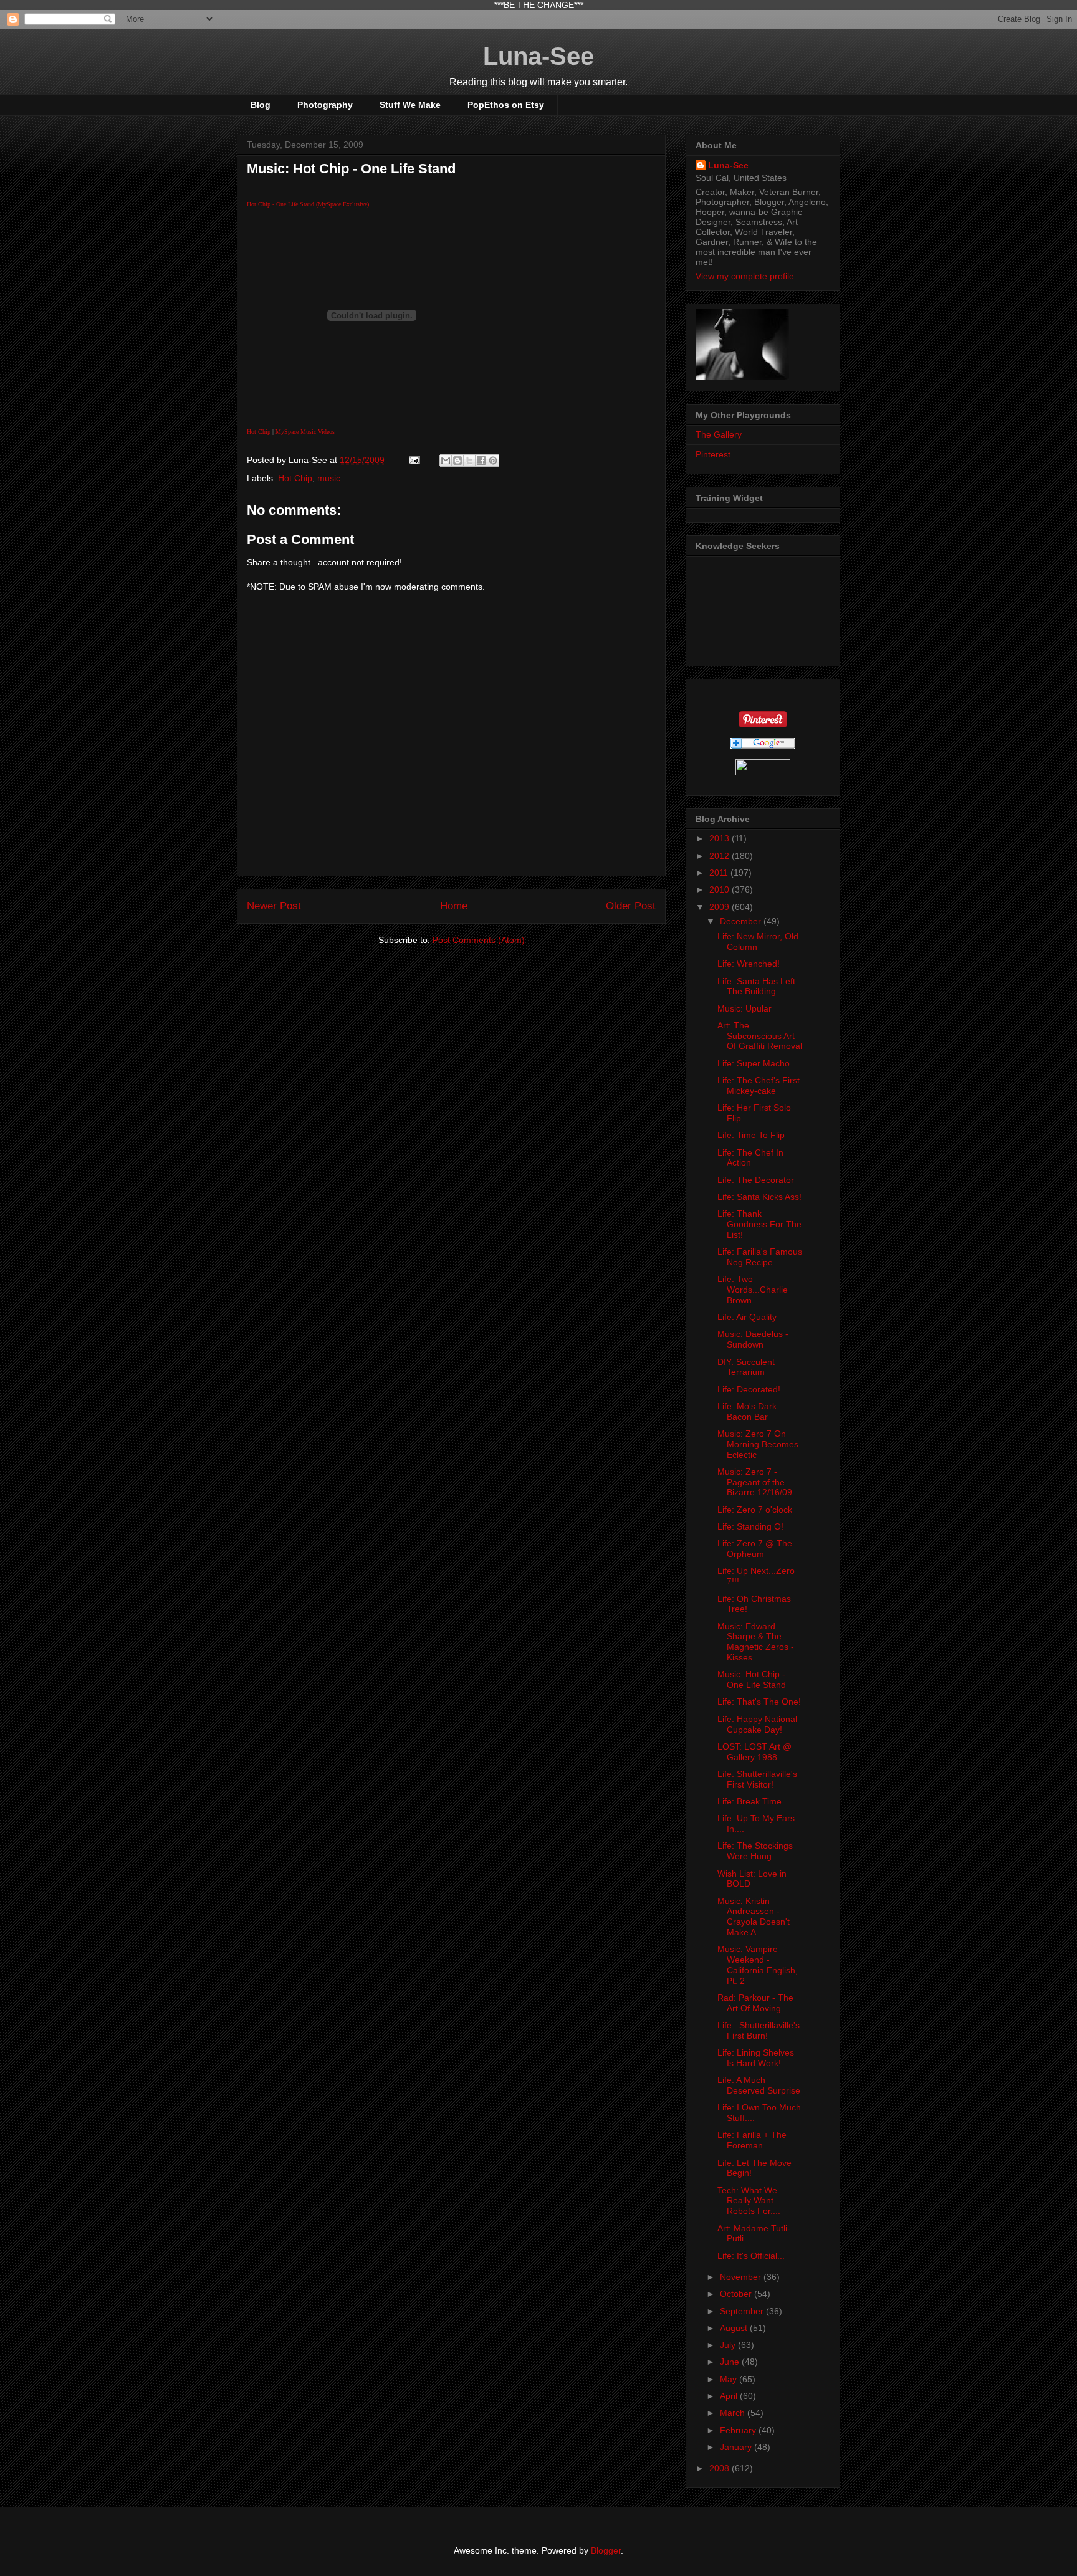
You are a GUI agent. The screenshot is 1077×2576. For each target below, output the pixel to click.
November (742, 2277)
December (742, 921)
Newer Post (274, 906)
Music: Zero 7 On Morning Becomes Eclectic (758, 1444)
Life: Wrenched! (749, 964)
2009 (720, 907)
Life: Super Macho (754, 1063)
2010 (720, 889)
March (734, 2413)
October (737, 2294)
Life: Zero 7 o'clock (755, 1510)
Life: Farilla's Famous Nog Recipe (760, 1257)
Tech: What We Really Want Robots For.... (749, 2201)
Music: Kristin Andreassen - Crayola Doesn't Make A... (754, 1917)
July (729, 2345)
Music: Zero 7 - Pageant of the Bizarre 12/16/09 (755, 1482)
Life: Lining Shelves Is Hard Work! (756, 2058)
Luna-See (538, 56)
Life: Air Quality (747, 1317)
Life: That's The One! (759, 1702)
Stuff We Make (410, 105)
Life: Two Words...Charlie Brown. (753, 1290)
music (329, 478)
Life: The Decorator (756, 1180)
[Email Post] (414, 460)
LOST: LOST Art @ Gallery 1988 (754, 1752)
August (735, 2328)
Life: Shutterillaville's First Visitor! (757, 1779)
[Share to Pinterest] (493, 461)
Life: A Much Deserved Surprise (759, 2085)
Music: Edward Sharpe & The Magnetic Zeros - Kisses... (756, 1642)
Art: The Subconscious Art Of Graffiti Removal (760, 1036)
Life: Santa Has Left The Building (756, 986)
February (739, 2430)
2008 (720, 2468)
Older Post (631, 906)
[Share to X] (469, 461)
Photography (325, 105)
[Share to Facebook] (481, 461)
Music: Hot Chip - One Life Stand (752, 1679)
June (731, 2362)
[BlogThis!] (457, 461)
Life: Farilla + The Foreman (752, 2140)
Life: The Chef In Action (750, 1158)
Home (454, 906)
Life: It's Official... (751, 2256)
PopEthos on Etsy (506, 105)
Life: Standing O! (750, 1526)
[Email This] (446, 461)
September (743, 2311)
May (730, 2379)
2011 (720, 873)
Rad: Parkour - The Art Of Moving (755, 2003)
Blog (261, 105)
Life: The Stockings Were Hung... (755, 1851)
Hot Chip (259, 432)
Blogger (606, 2550)
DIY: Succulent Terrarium (746, 1367)
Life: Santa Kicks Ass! (759, 1197)
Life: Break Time (749, 1801)
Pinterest (713, 454)
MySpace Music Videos (305, 432)
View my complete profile (745, 276)
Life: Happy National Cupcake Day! (757, 1724)
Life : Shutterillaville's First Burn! (759, 2030)
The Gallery (719, 434)
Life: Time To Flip (751, 1135)
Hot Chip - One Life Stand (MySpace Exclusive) (308, 204)
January (737, 2447)
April (730, 2396)
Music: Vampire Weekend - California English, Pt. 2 (758, 1965)
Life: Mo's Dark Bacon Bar (747, 1411)
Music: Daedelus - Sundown (753, 1339)
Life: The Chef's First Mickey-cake (759, 1085)
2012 (720, 856)
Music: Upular (744, 1008)
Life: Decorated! (749, 1389)
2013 (720, 838)
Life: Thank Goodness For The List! (759, 1224)
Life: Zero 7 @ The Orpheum (755, 1549)
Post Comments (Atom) (479, 940)
